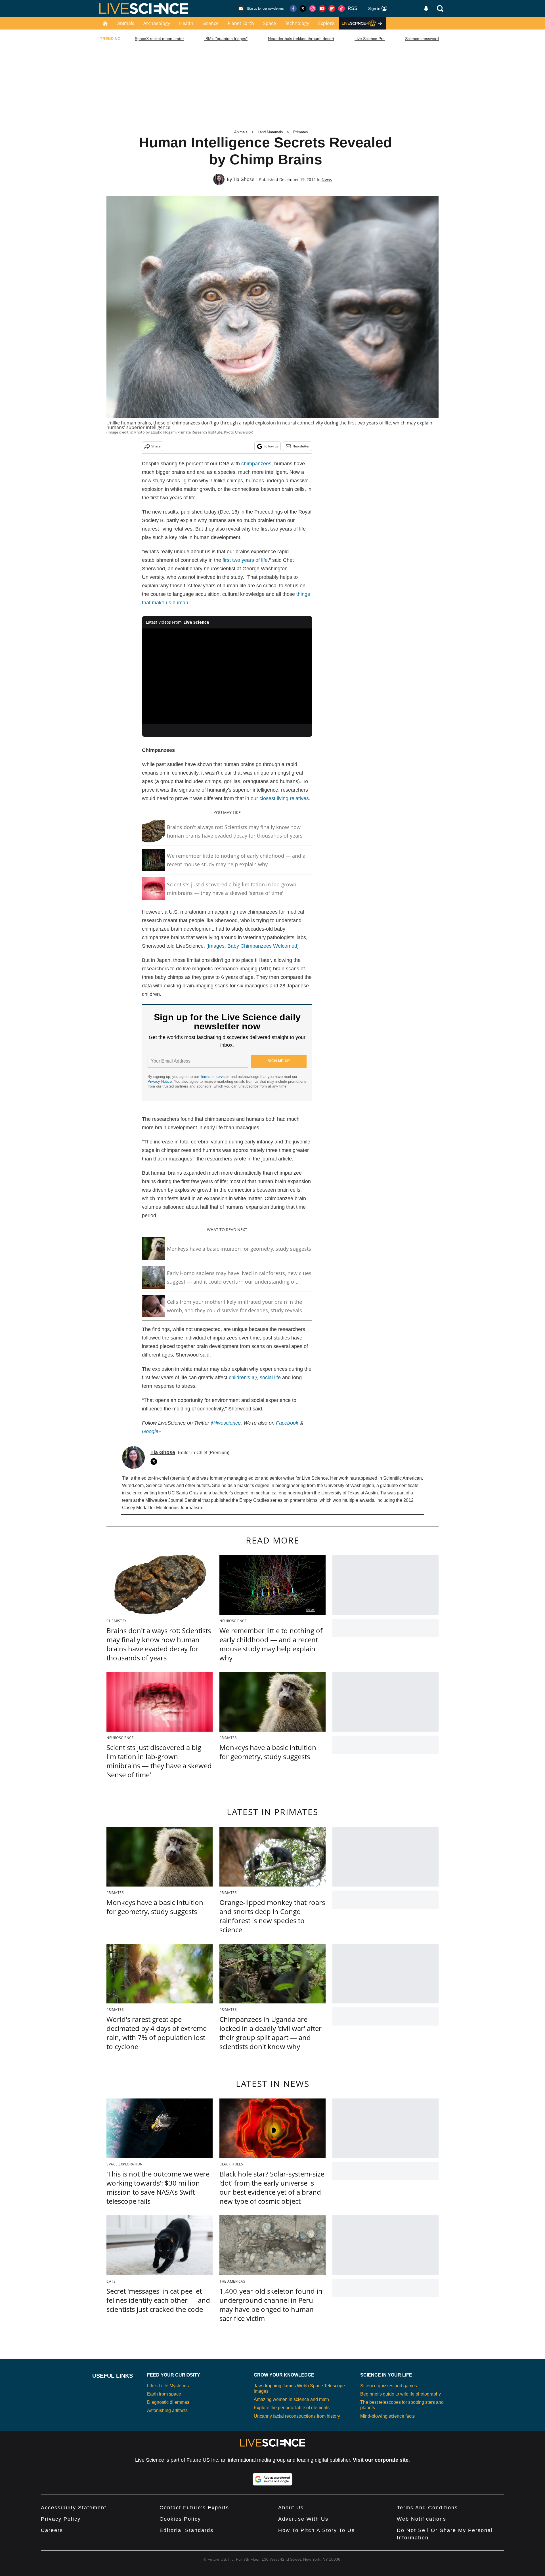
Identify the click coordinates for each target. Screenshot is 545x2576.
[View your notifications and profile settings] (426, 9)
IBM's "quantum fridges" (226, 39)
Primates (301, 132)
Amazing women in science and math (291, 2399)
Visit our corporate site (381, 2460)
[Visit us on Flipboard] (332, 9)
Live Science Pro (370, 39)
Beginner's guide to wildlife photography (401, 2394)
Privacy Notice (160, 1081)
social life (270, 1378)
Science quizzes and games (389, 2386)
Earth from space (164, 2394)
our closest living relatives (280, 798)
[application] (227, 676)
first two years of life (245, 560)
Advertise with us (303, 2519)
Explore (326, 23)
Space (270, 23)
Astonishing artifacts (167, 2410)
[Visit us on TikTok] (341, 9)
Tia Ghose (244, 179)
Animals (126, 23)
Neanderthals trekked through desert (301, 39)
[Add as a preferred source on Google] (272, 2479)
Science (210, 23)
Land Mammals (270, 132)
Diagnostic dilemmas (168, 2402)
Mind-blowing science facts (387, 2416)
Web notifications (422, 2519)
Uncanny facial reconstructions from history (297, 2416)
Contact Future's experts (194, 2508)
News (327, 179)
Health (186, 23)
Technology (297, 23)
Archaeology (157, 23)
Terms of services (215, 1077)
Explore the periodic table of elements (292, 2408)
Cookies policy (180, 2519)
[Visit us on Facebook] (293, 9)
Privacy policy (61, 2519)
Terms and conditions (427, 2508)
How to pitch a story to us (316, 2530)
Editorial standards (186, 2530)
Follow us (271, 446)
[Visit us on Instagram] (313, 9)
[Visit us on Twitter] (303, 9)
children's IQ (243, 1378)
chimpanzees (256, 464)
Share (156, 446)
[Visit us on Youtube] (322, 9)
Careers (52, 2530)
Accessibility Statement (74, 2508)
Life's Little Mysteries (168, 2386)
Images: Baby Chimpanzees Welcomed (252, 946)
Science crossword (422, 39)
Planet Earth (241, 23)
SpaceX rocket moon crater (159, 39)
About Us (291, 2508)
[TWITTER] (155, 1462)
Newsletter (301, 446)
